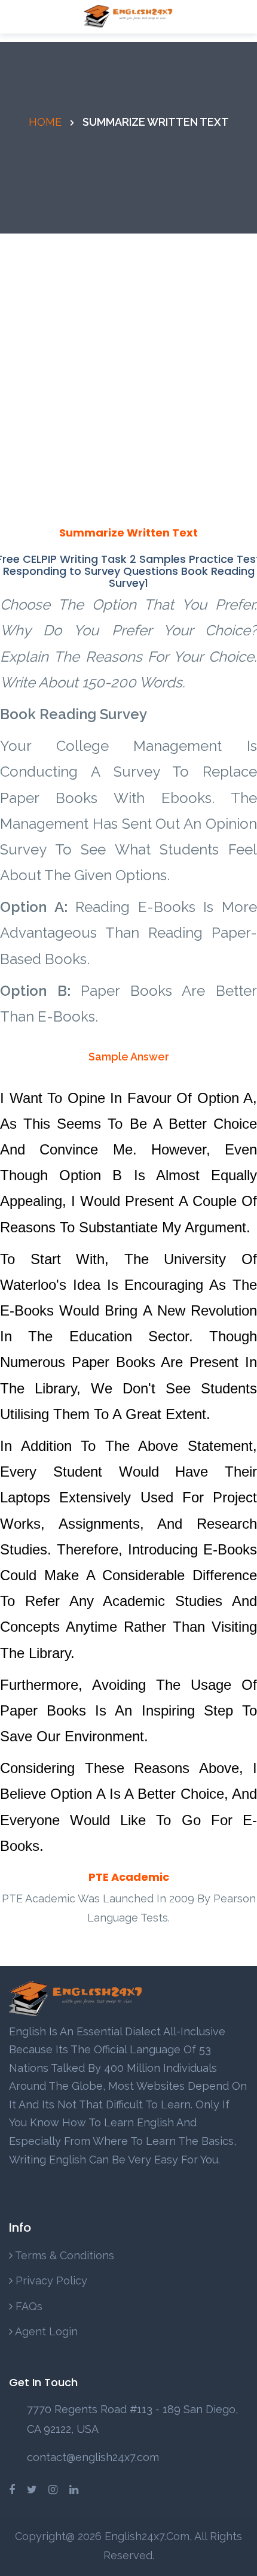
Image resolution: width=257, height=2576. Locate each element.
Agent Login (45, 2331)
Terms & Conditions (63, 2255)
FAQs (27, 2306)
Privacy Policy (50, 2280)
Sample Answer (129, 1057)
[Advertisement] (128, 368)
